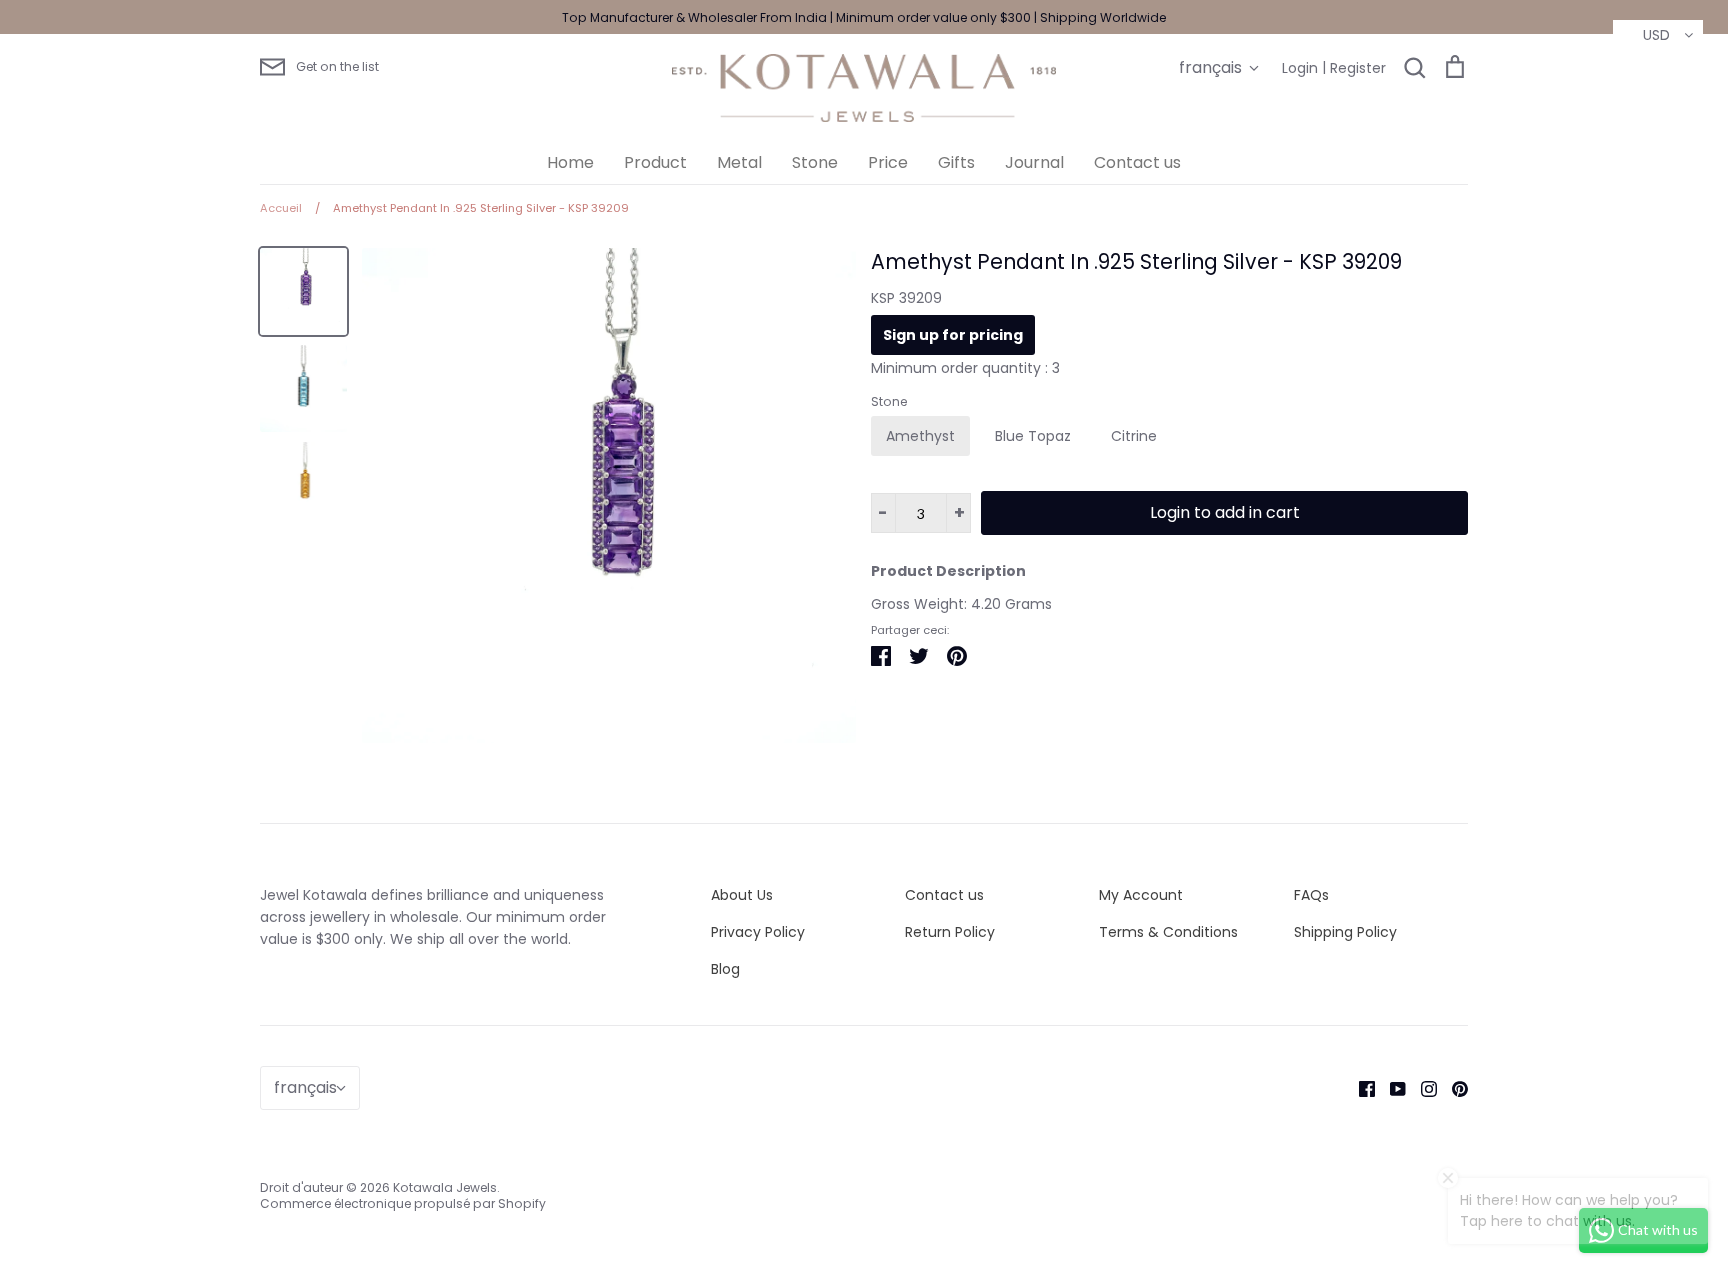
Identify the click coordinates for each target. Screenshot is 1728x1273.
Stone (815, 162)
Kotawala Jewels (445, 1187)
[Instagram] (1421, 1087)
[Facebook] (1359, 1087)
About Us (742, 895)
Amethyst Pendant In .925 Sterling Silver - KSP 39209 (1136, 261)
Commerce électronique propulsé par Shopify (403, 1203)
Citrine (1134, 436)
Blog (725, 969)
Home (570, 162)
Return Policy (950, 932)
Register (1358, 68)
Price (888, 162)
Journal (1034, 162)
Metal (739, 162)
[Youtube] (1390, 1087)
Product (655, 162)
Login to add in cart (1225, 512)
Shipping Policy (1345, 932)
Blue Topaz (1033, 436)
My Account (1141, 895)
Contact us (1137, 162)
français (1210, 67)
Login (1300, 68)
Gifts (956, 162)
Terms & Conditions (1168, 932)
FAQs (1311, 895)
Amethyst (920, 436)
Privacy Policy (758, 932)
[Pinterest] (1452, 1087)
